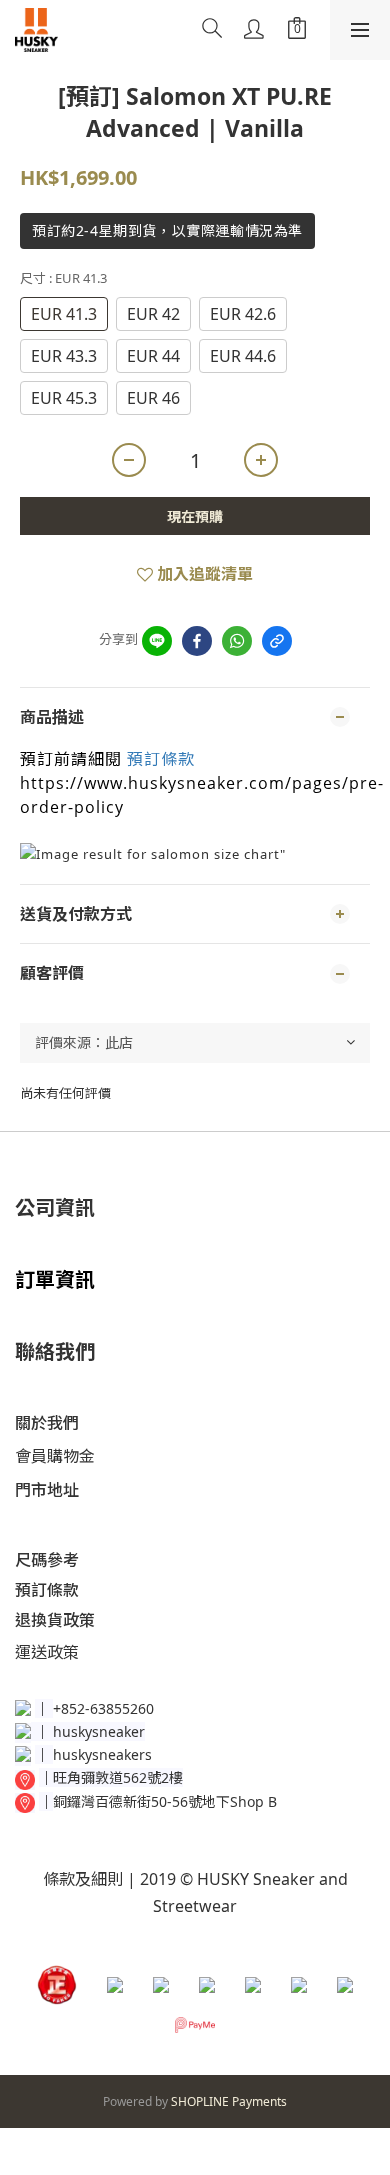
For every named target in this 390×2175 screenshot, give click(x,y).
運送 (31, 1652)
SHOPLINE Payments (229, 2101)
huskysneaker (99, 1731)
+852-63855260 (103, 1708)
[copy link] (277, 641)
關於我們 (47, 1423)
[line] (157, 641)
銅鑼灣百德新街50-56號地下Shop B (165, 1801)
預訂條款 (161, 759)
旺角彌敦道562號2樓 (118, 1777)
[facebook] (197, 641)
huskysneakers (102, 1754)
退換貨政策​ (55, 1620)
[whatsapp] (237, 641)
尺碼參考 (47, 1560)
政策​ (63, 1652)
